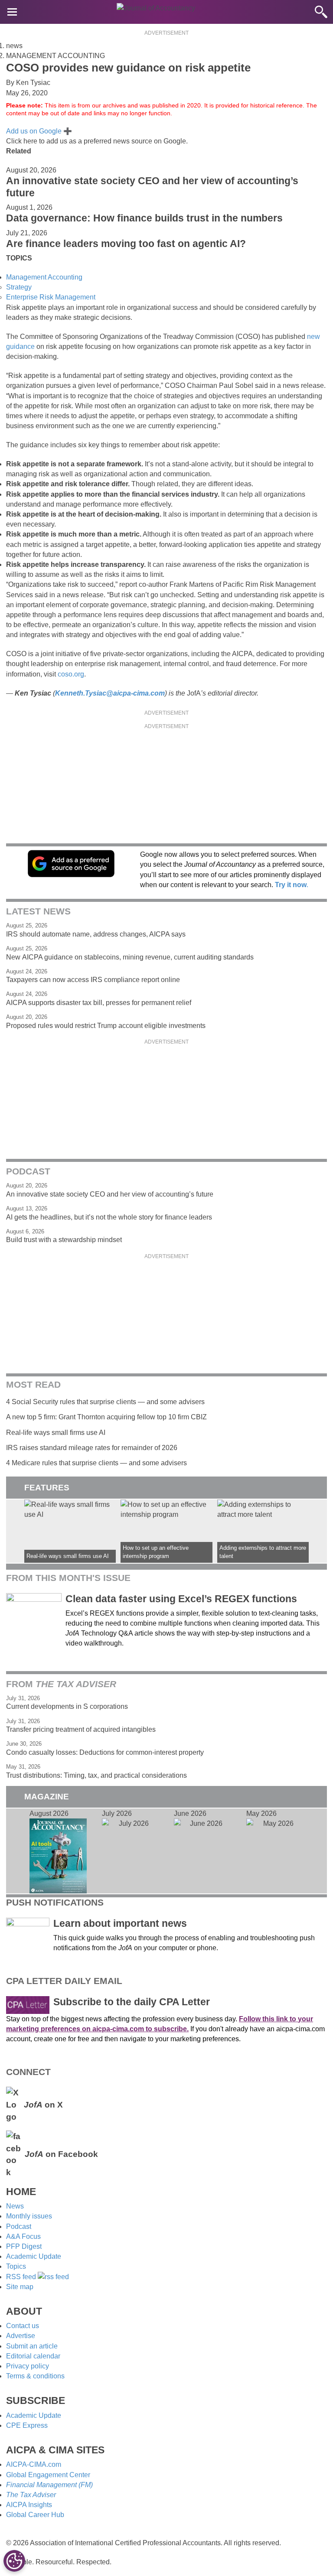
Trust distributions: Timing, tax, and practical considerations (96, 1775)
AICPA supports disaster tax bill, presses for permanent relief (99, 1003)
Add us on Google (39, 131)
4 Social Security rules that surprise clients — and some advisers (105, 1402)
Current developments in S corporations (67, 1706)
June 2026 (202, 1851)
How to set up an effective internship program (166, 1531)
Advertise (21, 2336)
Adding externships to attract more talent (263, 1531)
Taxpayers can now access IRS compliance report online (93, 980)
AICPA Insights (29, 2505)
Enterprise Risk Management (51, 297)
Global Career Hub (35, 2515)
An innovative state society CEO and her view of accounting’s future (110, 1194)
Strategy (19, 287)
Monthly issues (29, 2216)
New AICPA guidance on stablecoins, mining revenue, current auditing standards (130, 957)
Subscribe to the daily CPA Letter (132, 2002)
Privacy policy (28, 2366)
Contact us (23, 2326)
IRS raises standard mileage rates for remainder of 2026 (92, 1448)
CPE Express (27, 2425)
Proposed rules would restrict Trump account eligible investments (106, 1026)
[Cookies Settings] (14, 2561)
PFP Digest (24, 2246)
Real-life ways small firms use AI (56, 1433)
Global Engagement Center (48, 2475)
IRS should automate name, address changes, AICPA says (96, 934)
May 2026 (275, 1851)
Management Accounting (44, 277)
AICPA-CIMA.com (34, 2464)
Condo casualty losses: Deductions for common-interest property (105, 1752)
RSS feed (22, 2277)
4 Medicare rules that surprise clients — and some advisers (96, 1463)
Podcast (19, 2226)
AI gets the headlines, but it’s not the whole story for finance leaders (109, 1217)
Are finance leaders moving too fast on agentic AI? (126, 244)
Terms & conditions (35, 2376)
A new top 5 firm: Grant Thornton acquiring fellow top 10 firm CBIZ (106, 1417)
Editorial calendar (33, 2356)
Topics (16, 2266)
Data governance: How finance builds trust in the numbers (144, 218)
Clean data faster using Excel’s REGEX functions (181, 1599)
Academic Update (34, 2256)
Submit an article (32, 2346)
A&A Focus (23, 2236)
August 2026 (58, 1851)
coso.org (71, 674)
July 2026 (131, 1851)
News (15, 2206)
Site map (20, 2287)
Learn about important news (120, 1923)
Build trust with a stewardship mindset (64, 1240)
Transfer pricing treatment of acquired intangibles (81, 1729)
